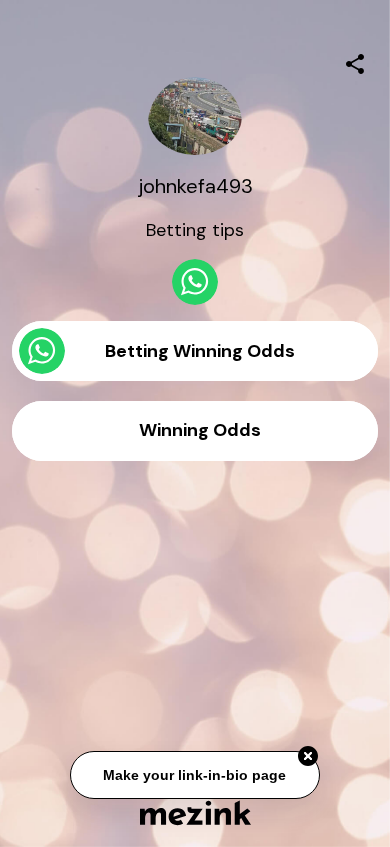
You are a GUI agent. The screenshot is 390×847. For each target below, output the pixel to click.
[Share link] (355, 61)
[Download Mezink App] (195, 812)
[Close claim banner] (308, 757)
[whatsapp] (195, 282)
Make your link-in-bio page (195, 776)
